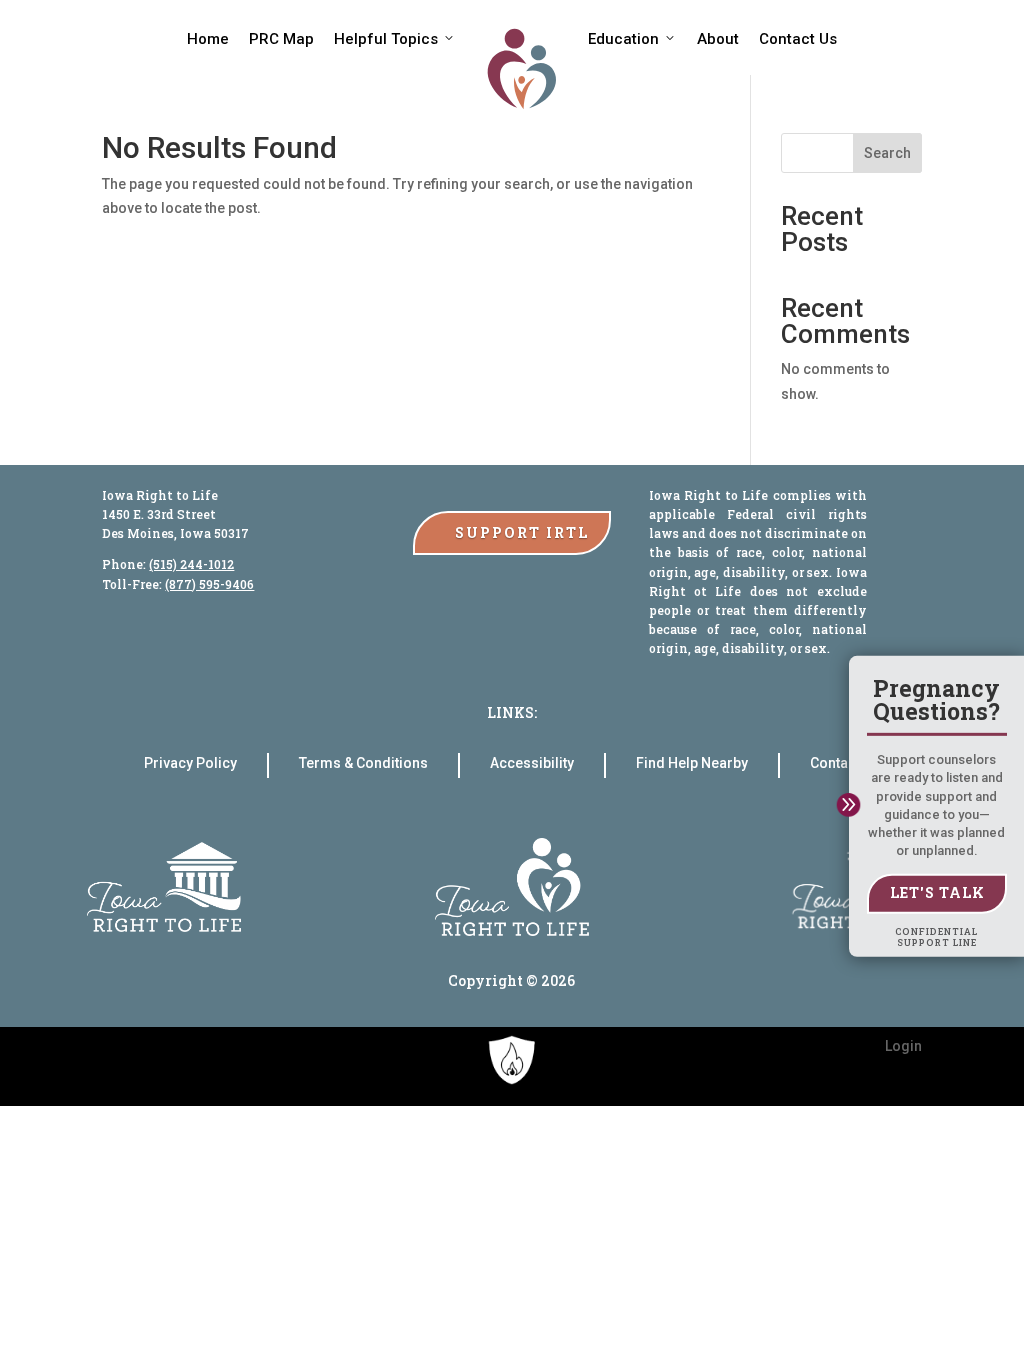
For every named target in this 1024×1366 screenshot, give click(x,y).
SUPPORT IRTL (522, 532)
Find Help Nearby (692, 763)
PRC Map (281, 39)
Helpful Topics (386, 39)
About (718, 39)
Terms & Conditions (363, 763)
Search (887, 153)
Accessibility (532, 763)
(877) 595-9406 (209, 584)
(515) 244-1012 (191, 564)
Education (623, 39)
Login (903, 1046)
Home (208, 39)
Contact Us (798, 39)
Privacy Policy (190, 763)
